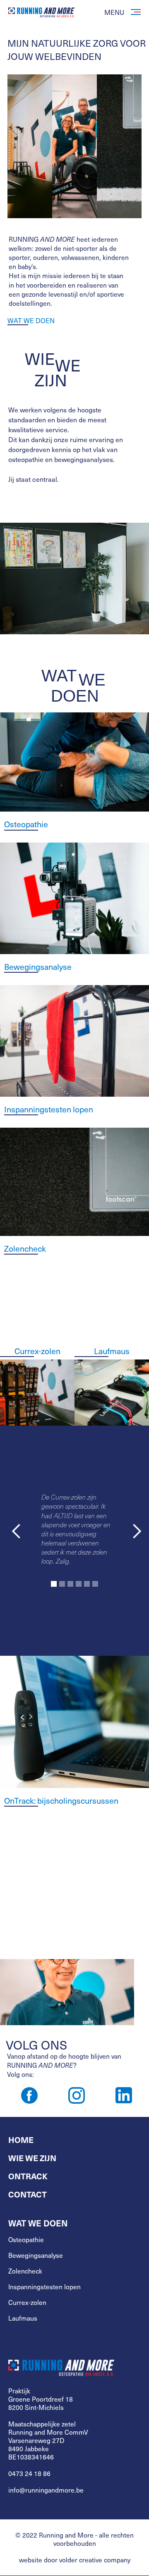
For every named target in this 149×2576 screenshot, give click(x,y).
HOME (21, 2140)
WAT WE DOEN (31, 321)
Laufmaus (112, 1351)
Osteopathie (26, 2240)
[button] (17, 1531)
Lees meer (16, 1877)
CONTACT (28, 2194)
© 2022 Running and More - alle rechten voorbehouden (74, 2539)
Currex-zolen (37, 1351)
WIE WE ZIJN (32, 2158)
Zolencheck (25, 2271)
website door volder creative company (75, 2560)
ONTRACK (28, 2176)
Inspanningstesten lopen (44, 2287)
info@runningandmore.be (46, 2490)
